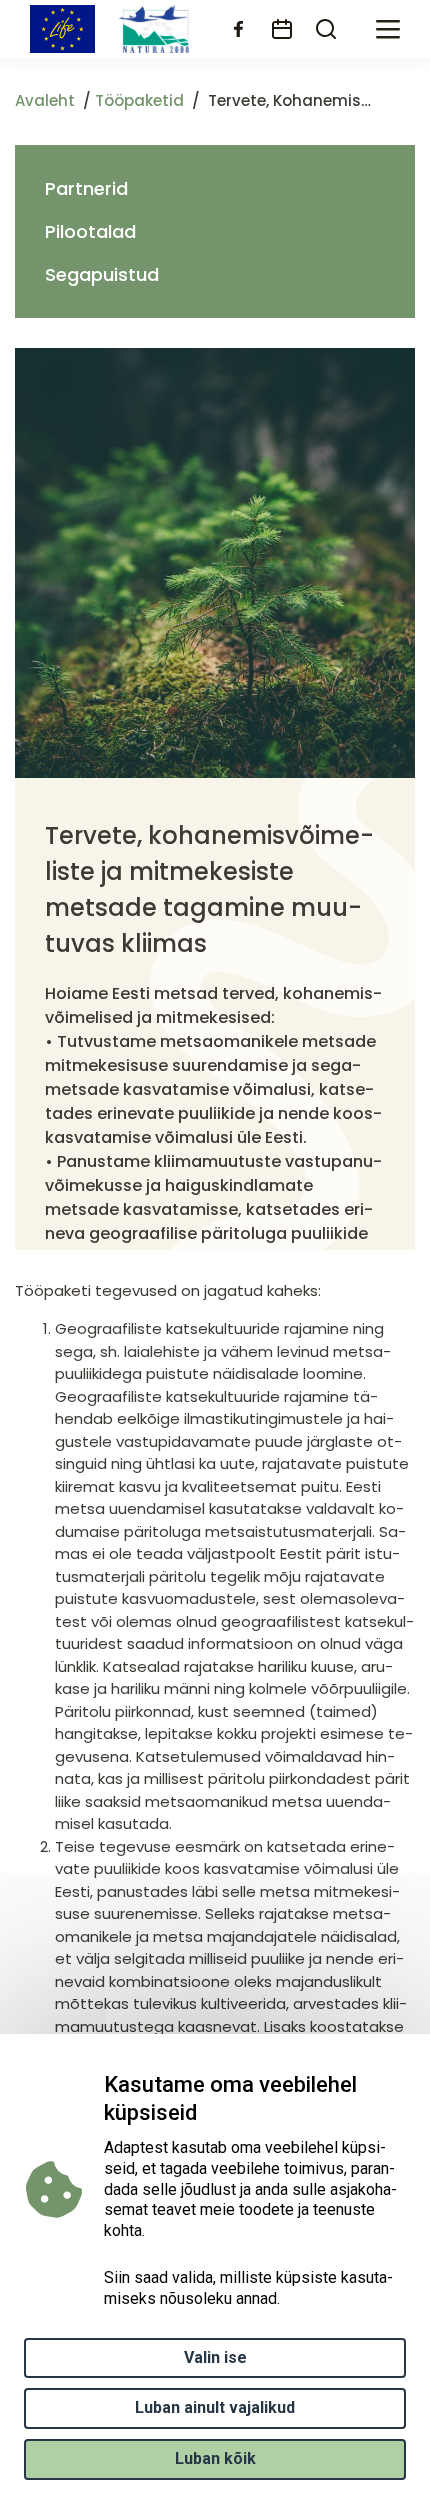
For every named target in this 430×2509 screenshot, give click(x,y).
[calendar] (282, 29)
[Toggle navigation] (388, 29)
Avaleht (45, 100)
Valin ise (215, 2357)
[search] (326, 29)
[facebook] (238, 29)
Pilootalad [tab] (90, 231)
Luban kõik (215, 2458)
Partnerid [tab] (86, 188)
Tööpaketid (139, 100)
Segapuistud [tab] (102, 274)
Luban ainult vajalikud (215, 2407)
